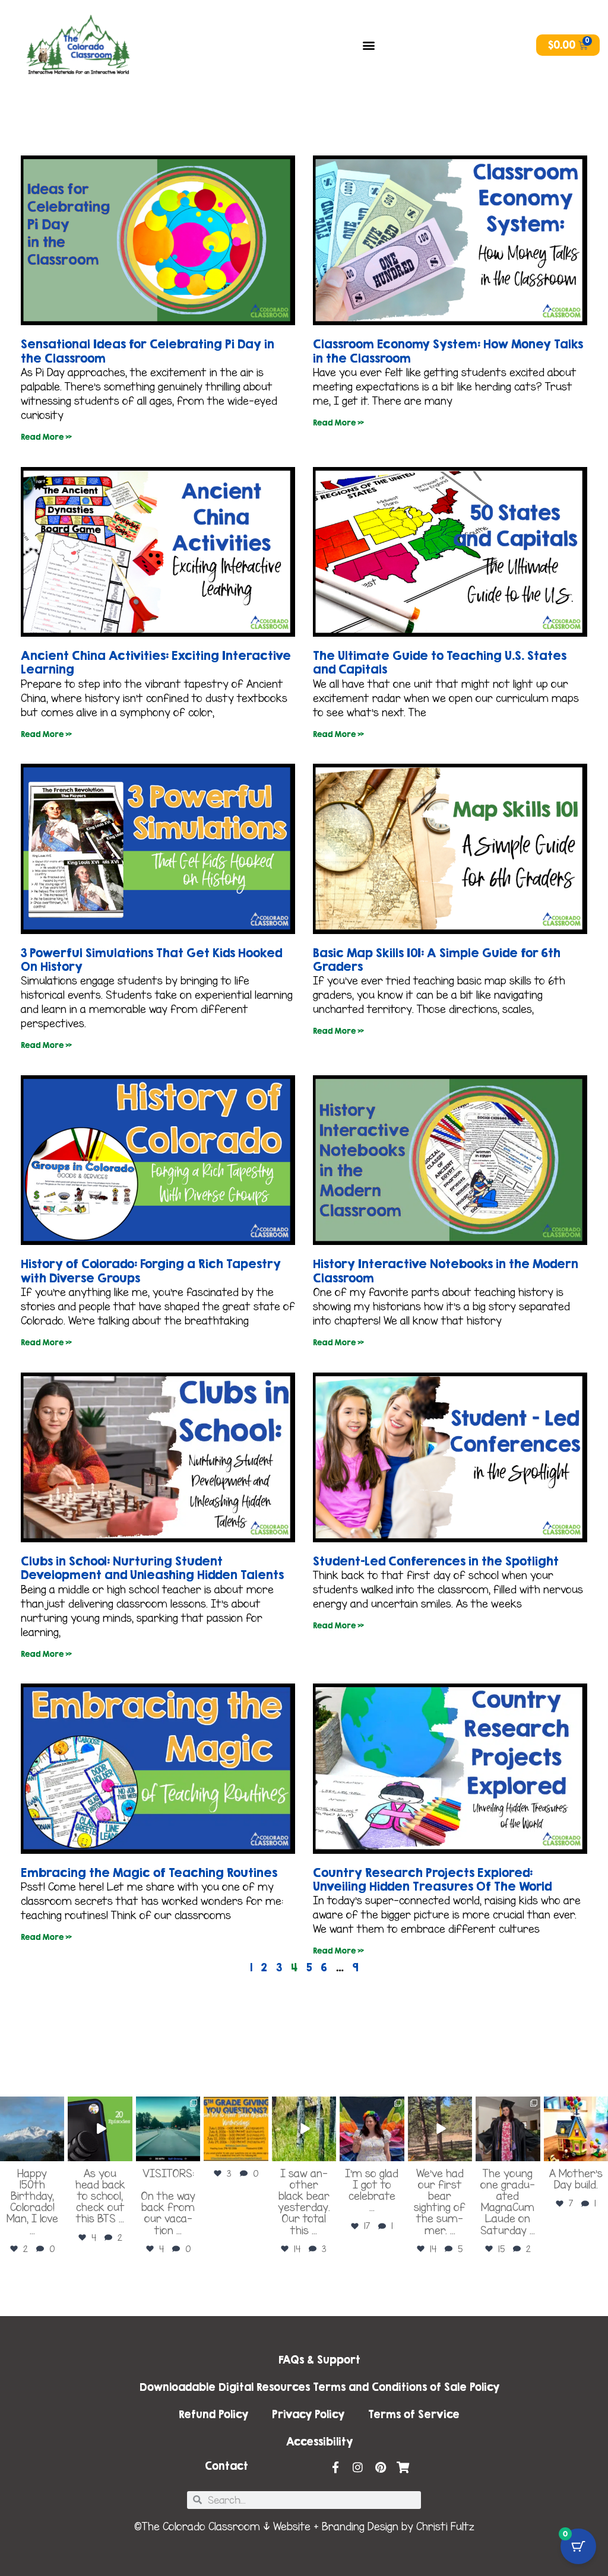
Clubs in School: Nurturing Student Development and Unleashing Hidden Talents (152, 1568)
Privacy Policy (308, 2414)
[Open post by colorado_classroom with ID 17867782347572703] (236, 2129)
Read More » (46, 437)
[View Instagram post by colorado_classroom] (57, 2154)
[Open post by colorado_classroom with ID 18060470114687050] (576, 2129)
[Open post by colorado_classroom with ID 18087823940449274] (168, 2129)
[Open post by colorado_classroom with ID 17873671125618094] (304, 2129)
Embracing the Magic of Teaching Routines (149, 1873)
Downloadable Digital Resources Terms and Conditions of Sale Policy (319, 2387)
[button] (368, 45)
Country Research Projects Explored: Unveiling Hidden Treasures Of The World (432, 1879)
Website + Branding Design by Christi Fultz (373, 2527)
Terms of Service (414, 2414)
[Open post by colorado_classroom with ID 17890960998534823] (372, 2129)
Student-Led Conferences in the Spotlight (436, 1561)
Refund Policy (213, 2414)
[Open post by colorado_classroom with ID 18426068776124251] (508, 2129)
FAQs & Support (319, 2360)
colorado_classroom (31, 2106)
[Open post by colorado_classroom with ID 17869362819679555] (440, 2129)
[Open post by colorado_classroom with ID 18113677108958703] (32, 2129)
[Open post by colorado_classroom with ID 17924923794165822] (100, 2129)
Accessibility (319, 2442)
